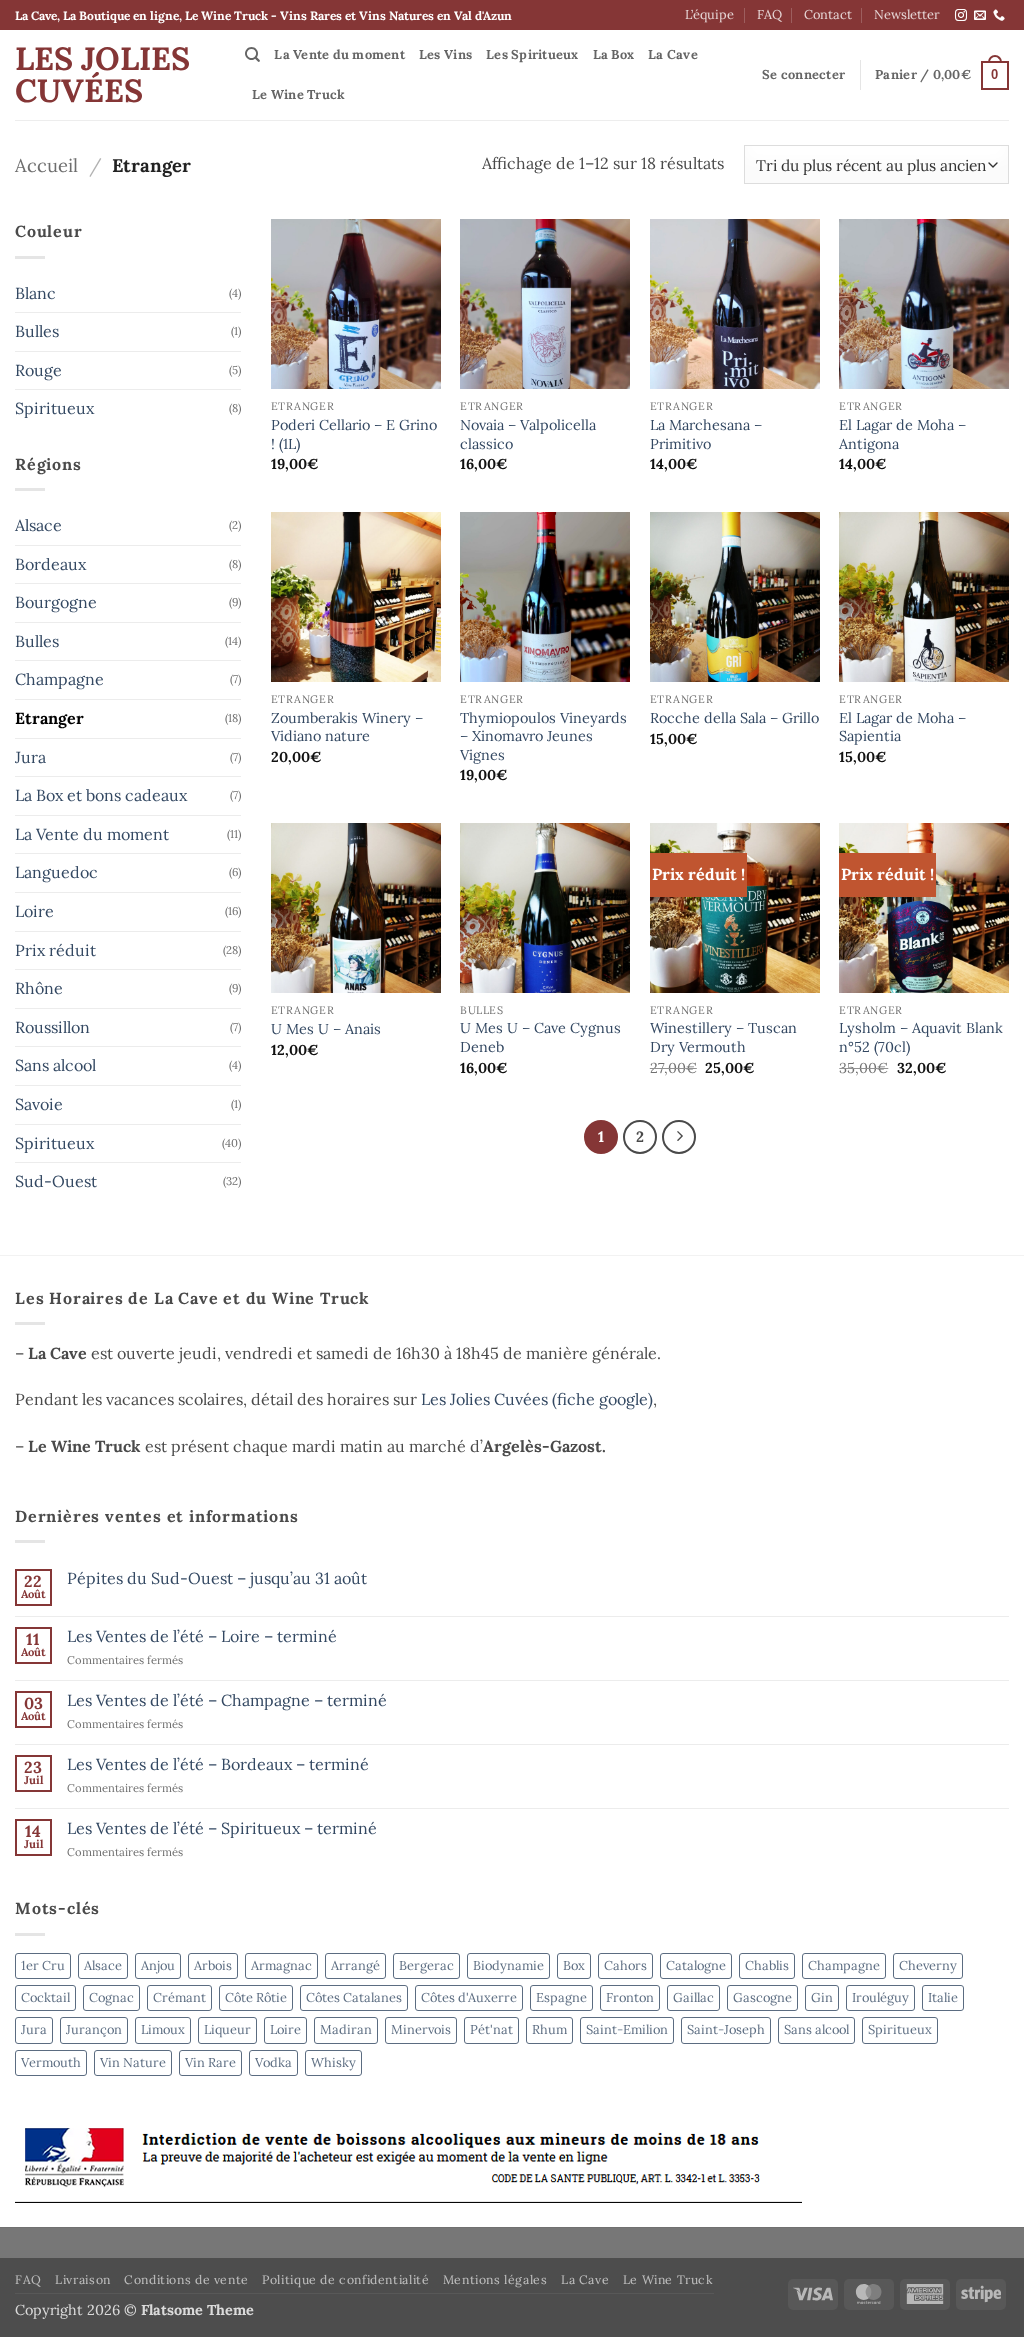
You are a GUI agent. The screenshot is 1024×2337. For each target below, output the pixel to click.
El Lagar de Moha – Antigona (902, 434)
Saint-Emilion (627, 2029)
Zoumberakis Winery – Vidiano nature (347, 727)
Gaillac (693, 1997)
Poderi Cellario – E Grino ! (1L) (354, 434)
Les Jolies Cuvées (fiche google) (537, 1399)
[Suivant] (679, 1137)
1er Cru (43, 1965)
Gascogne (762, 1997)
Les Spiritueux (532, 54)
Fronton (630, 1997)
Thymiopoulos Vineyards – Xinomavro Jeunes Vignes (543, 736)
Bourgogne (56, 602)
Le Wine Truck (298, 94)
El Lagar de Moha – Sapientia (902, 727)
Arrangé (355, 1965)
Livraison (83, 2279)
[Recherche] (252, 55)
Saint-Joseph (726, 2029)
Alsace (38, 525)
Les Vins (445, 54)
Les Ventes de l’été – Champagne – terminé (227, 1700)
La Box (614, 54)
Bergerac (426, 1965)
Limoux (163, 2029)
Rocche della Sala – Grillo (734, 718)
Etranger (49, 718)
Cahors (625, 1965)
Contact (828, 14)
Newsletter (907, 14)
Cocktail (45, 1997)
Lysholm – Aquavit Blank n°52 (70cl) (921, 1037)
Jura (30, 757)
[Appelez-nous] (999, 16)
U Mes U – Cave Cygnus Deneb (540, 1037)
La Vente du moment (339, 54)
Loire (34, 911)
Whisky (333, 2062)
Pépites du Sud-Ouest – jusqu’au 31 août (217, 1578)
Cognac (111, 1997)
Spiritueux (54, 408)
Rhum (549, 2029)
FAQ (769, 14)
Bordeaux (50, 564)
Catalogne (696, 1965)
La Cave (673, 54)
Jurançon (94, 2029)
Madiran (346, 2029)
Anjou (158, 1965)
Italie (943, 1997)
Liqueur (227, 2029)
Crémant (179, 1997)
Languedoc (56, 872)
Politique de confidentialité (345, 2279)
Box (574, 1965)
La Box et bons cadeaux (101, 795)
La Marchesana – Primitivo (706, 434)
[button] (803, 75)
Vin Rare (210, 2062)
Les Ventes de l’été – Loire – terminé (202, 1636)
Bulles (37, 331)
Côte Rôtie (256, 1997)
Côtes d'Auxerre (469, 1997)
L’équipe (709, 14)
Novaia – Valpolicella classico (528, 434)
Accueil (46, 165)
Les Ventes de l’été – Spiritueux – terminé (222, 1828)
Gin (822, 1997)
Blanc (35, 293)
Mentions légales (495, 2279)
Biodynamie (508, 1965)
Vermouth (51, 2062)
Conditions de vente (186, 2279)
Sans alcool (55, 1065)
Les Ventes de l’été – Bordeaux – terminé (218, 1764)
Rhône (39, 988)
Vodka (273, 2062)
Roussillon (52, 1027)
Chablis (767, 1965)
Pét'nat (491, 2029)
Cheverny (928, 1965)
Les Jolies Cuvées (102, 75)
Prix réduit (55, 950)
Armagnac (281, 1965)
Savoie (39, 1104)
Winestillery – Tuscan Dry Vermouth (723, 1037)
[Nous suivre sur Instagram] (961, 16)
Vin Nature (133, 2062)
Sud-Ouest (56, 1181)
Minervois (421, 2029)
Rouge (38, 370)
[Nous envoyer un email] (980, 16)
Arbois (213, 1965)
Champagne (59, 679)
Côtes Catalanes (354, 1997)
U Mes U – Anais (326, 1029)
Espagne (561, 1997)
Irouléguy (880, 1997)
